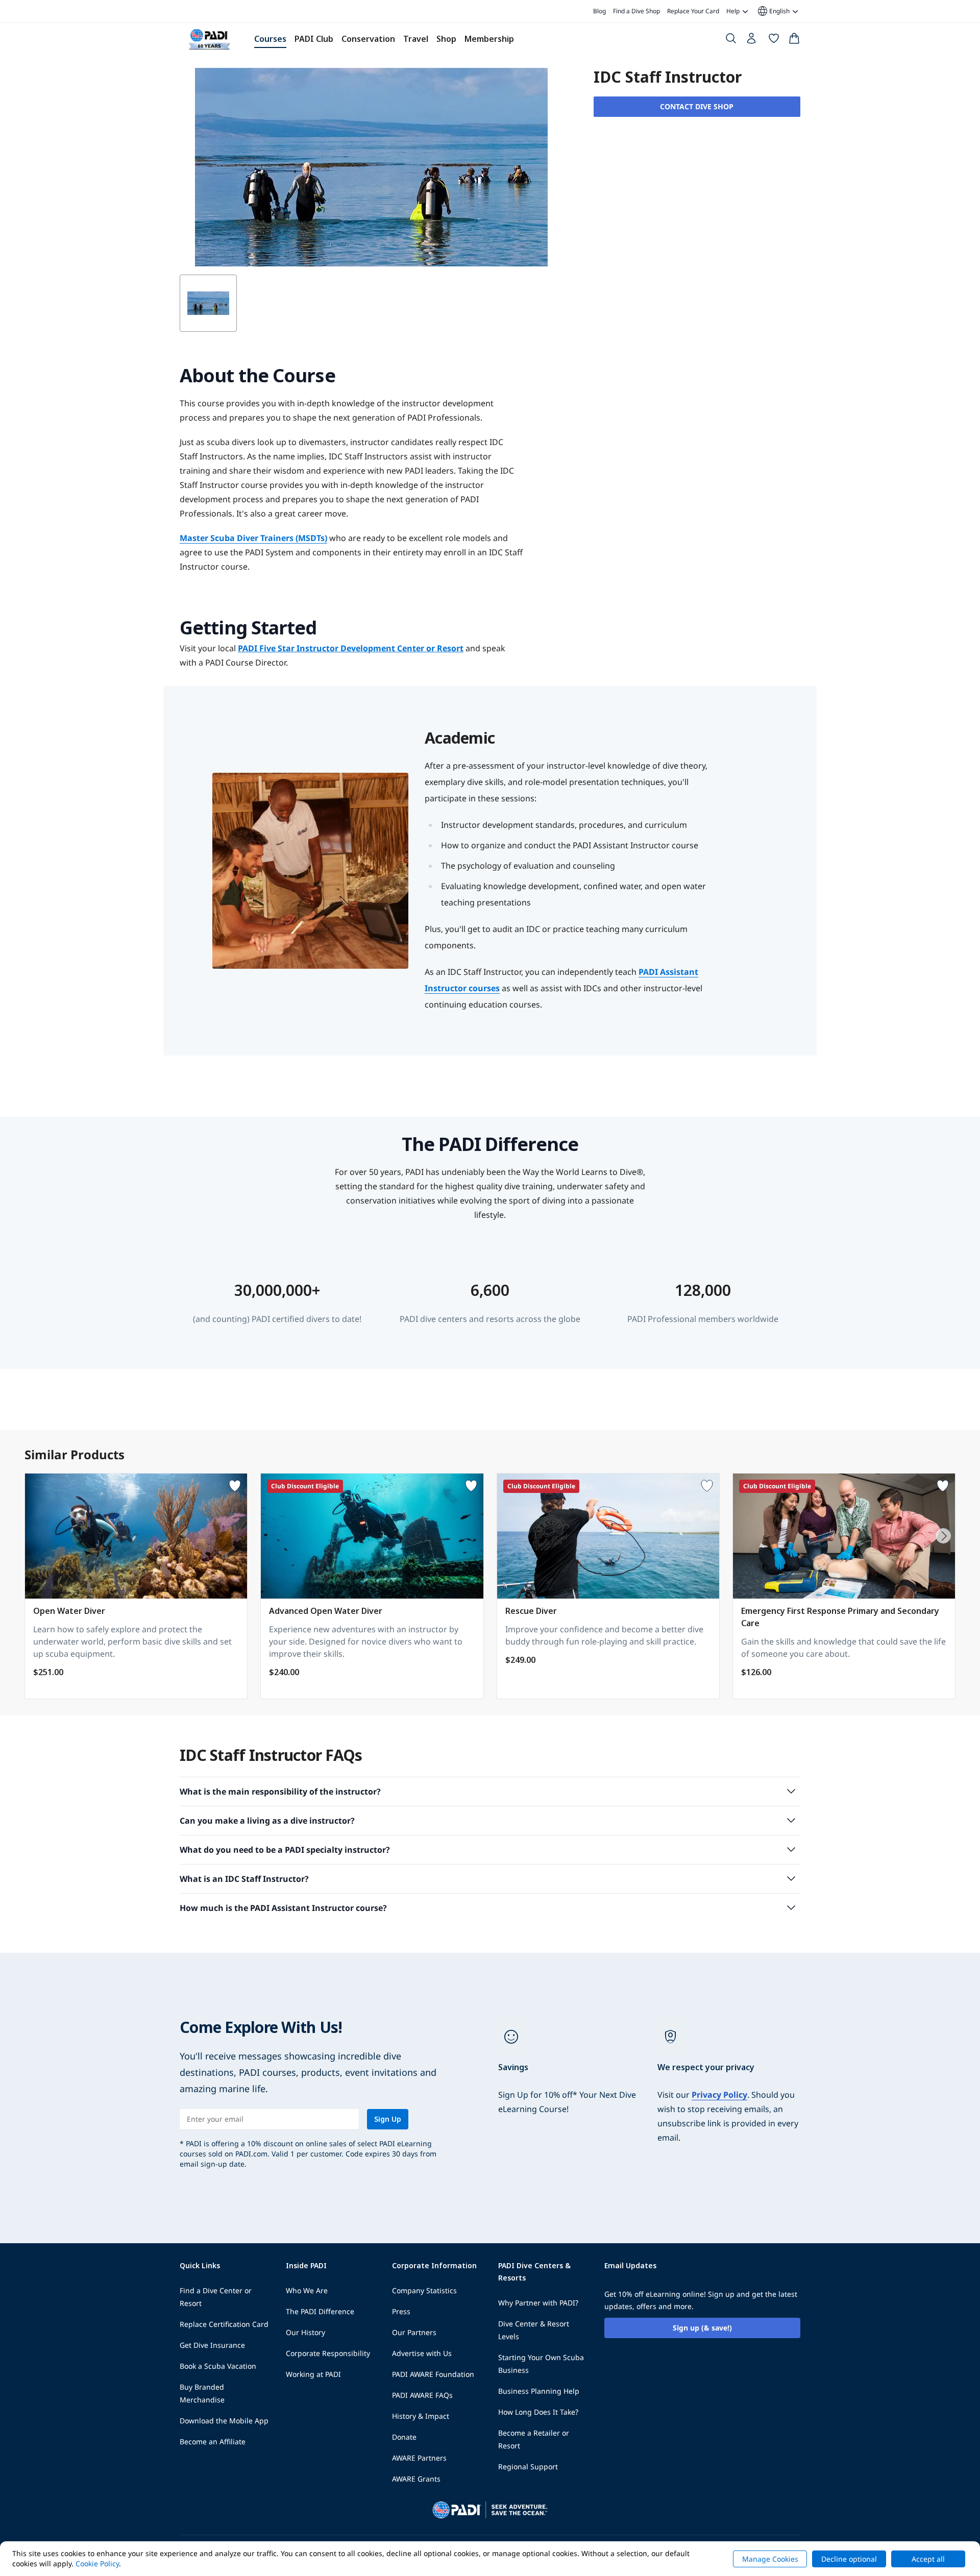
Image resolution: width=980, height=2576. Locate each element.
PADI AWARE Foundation (433, 2374)
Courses (270, 39)
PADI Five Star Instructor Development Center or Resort (351, 648)
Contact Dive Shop (697, 106)
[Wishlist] (774, 40)
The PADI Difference (320, 2311)
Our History (305, 2332)
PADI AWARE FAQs (422, 2395)
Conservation (368, 39)
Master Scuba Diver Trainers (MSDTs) (253, 538)
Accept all (928, 2559)
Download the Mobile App (224, 2421)
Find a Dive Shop (636, 11)
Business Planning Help (539, 2391)
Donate (404, 2437)
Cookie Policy (97, 2563)
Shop (446, 39)
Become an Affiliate (213, 2442)
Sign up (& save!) (702, 2328)
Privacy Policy (719, 2095)
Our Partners (414, 2332)
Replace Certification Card (224, 2324)
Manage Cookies (770, 2559)
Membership (489, 39)
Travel (416, 39)
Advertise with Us (422, 2353)
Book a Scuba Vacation (218, 2366)
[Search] (731, 40)
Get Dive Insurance (212, 2345)
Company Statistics (424, 2290)
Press (401, 2311)
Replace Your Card (693, 11)
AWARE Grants (416, 2479)
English (773, 11)
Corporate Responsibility (328, 2353)
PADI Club (314, 39)
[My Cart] (794, 40)
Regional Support (528, 2467)
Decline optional (849, 2559)
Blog (599, 11)
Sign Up (388, 2119)
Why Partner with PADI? (538, 2303)
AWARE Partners (419, 2458)
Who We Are (307, 2290)
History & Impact (421, 2416)
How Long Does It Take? (538, 2412)
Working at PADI (313, 2374)
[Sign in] (752, 41)
